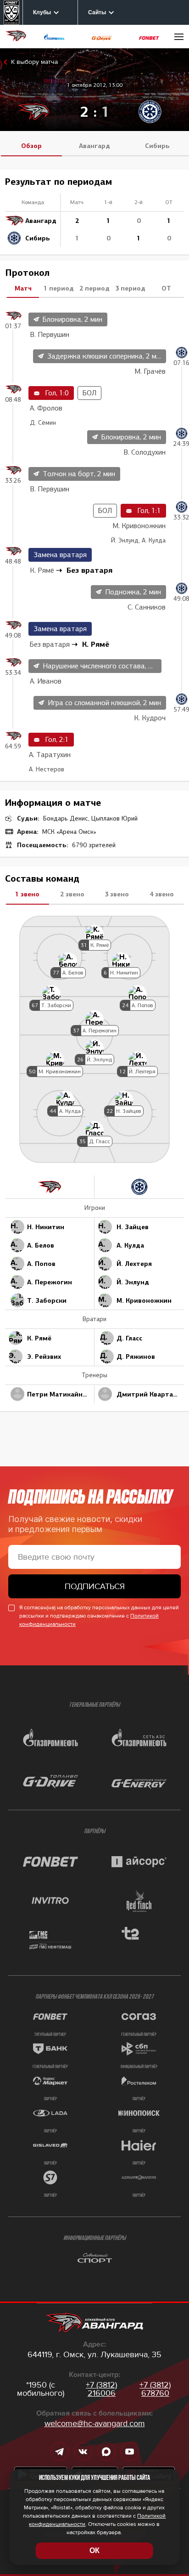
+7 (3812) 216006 (101, 2389)
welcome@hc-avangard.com (95, 2423)
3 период (130, 288)
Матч (23, 288)
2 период (94, 288)
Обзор (31, 146)
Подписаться (95, 1586)
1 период (59, 288)
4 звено (162, 894)
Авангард (94, 146)
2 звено (72, 894)
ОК (94, 2550)
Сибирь (157, 146)
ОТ (166, 288)
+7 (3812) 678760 (155, 2389)
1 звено (27, 894)
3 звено (117, 894)
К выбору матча (34, 62)
